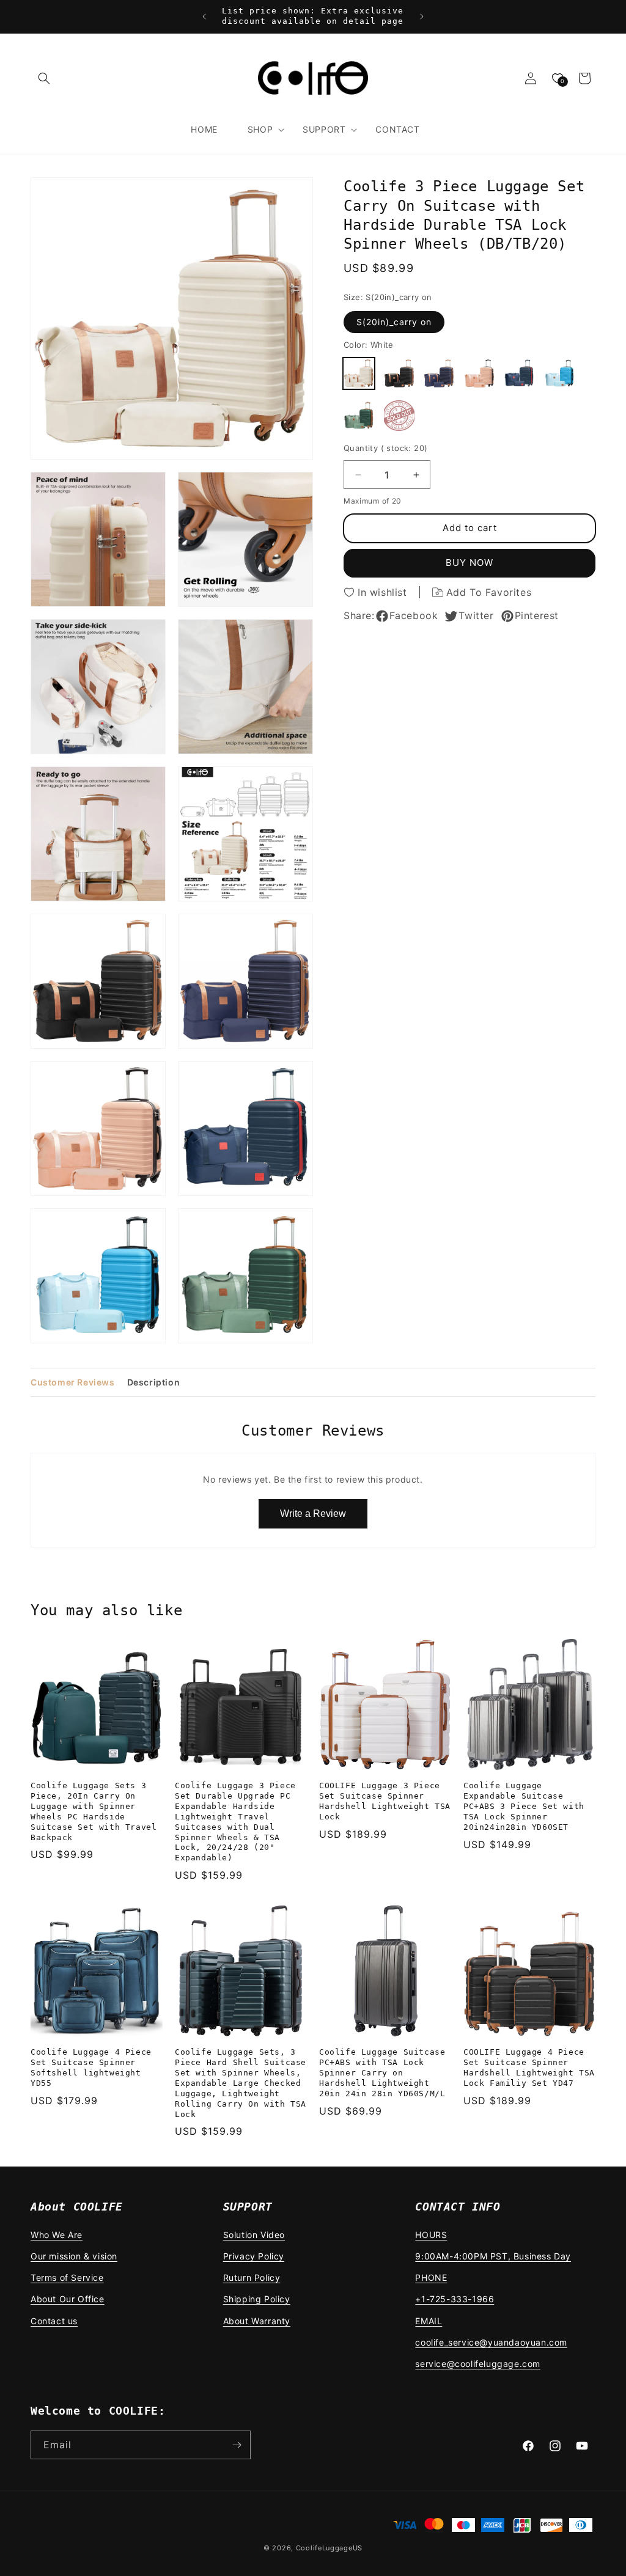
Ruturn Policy (252, 2277)
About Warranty (257, 2321)
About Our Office (68, 2299)
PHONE (431, 2277)
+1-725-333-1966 (455, 2299)
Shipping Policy (257, 2299)
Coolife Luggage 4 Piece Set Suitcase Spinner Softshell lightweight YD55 (91, 2068)
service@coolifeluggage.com (478, 2364)
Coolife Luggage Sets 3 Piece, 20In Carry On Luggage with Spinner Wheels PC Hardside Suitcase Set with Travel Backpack (94, 1811)
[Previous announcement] (204, 17)
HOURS (431, 2235)
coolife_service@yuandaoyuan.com (491, 2342)
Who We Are (57, 2235)
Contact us (54, 2321)
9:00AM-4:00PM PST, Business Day (493, 2256)
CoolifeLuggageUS (329, 2548)
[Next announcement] (422, 17)
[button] (44, 78)
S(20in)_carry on (394, 322)
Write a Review (313, 1514)
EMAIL (429, 2321)
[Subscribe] (237, 2445)
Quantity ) (385, 448)
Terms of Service (67, 2277)
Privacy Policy (254, 2256)
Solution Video (254, 2235)
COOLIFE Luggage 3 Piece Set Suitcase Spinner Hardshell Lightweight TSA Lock (385, 1801)
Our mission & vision (74, 2256)
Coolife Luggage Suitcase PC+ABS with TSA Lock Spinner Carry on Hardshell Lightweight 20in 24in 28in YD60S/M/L (382, 2073)
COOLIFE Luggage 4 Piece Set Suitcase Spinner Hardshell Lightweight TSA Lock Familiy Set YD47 (529, 2068)
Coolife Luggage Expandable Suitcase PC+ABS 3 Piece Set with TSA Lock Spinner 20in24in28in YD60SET (524, 1806)
